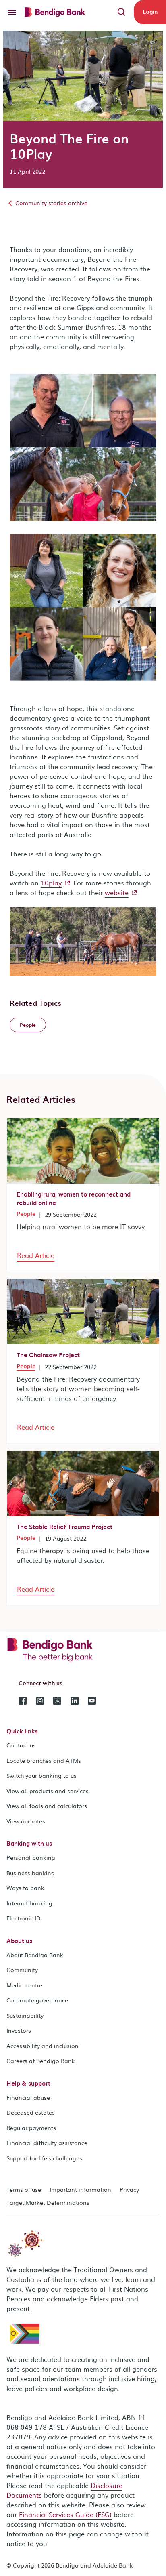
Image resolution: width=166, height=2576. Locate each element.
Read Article (36, 1255)
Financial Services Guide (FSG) (65, 2514)
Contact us (21, 1745)
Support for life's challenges (44, 2158)
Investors (19, 2030)
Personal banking (31, 1857)
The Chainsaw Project (48, 1355)
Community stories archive (51, 203)
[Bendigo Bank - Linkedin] (75, 1700)
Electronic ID (24, 1918)
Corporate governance (37, 2000)
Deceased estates (31, 2112)
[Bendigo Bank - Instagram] (40, 1700)
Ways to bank (25, 1888)
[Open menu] (12, 12)
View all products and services (48, 1791)
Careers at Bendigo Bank (41, 2061)
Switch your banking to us (41, 1775)
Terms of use (24, 2189)
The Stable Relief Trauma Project (64, 1527)
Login (150, 12)
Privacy (129, 2189)
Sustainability (25, 2015)
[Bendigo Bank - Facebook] (23, 1700)
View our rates (26, 1821)
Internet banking (29, 1903)
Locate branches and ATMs (44, 1760)
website (117, 892)
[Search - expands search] (122, 12)
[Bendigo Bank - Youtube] (92, 1700)
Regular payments (31, 2128)
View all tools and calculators (47, 1806)
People (26, 1214)
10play (51, 883)
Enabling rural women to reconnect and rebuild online (74, 1198)
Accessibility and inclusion (43, 2046)
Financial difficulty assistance (47, 2143)
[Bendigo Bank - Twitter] (57, 1700)
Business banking (31, 1873)
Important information (80, 2189)
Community (22, 1970)
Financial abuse (28, 2097)
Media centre (24, 1985)
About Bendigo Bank (35, 1955)
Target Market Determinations (48, 2202)
